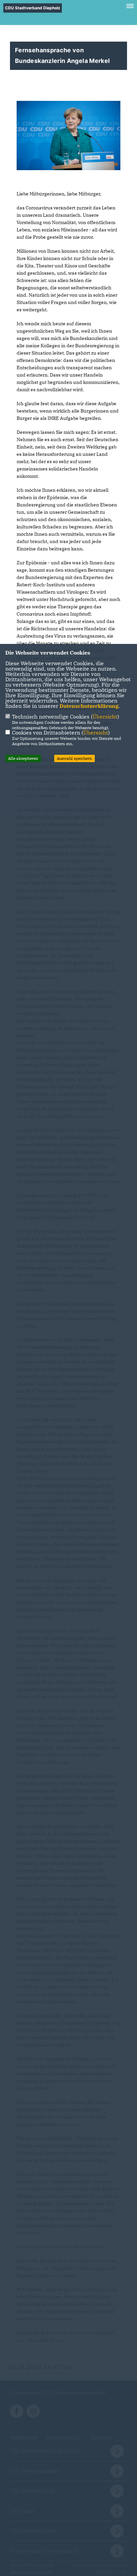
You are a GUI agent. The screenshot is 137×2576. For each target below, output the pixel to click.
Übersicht (105, 716)
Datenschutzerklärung (89, 706)
